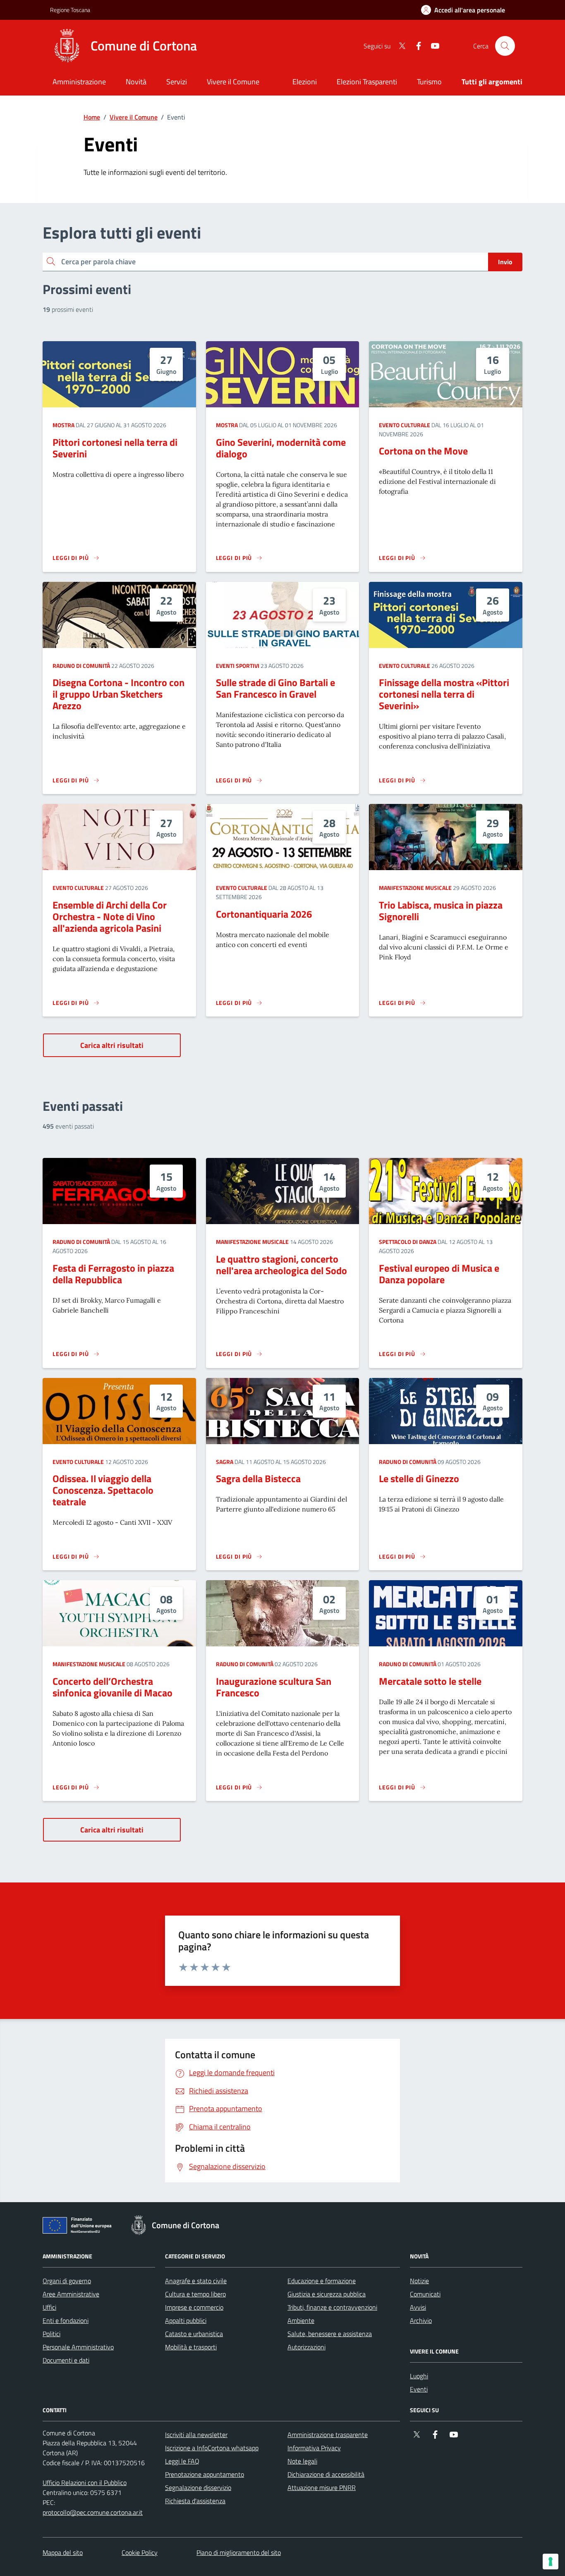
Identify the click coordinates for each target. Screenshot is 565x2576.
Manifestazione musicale (415, 888)
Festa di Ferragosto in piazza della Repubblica (113, 1274)
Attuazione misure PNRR (322, 2488)
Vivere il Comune (134, 117)
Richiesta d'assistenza (195, 2501)
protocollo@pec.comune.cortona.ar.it (93, 2512)
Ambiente (301, 2320)
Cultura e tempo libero (195, 2294)
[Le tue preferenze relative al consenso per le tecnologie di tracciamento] (551, 2562)
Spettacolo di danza (408, 1242)
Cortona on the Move (423, 451)
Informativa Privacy (314, 2448)
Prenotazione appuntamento (205, 2474)
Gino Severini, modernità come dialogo (281, 448)
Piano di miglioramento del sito (239, 2552)
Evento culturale (405, 425)
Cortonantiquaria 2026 (264, 914)
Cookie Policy (140, 2552)
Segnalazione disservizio (198, 2488)
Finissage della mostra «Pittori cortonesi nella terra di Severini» (444, 694)
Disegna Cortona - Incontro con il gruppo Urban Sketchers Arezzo (119, 694)
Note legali (302, 2461)
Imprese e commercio (194, 2307)
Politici (51, 2334)
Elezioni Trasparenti (367, 82)
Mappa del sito (63, 2552)
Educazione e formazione (322, 2281)
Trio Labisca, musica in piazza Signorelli (441, 911)
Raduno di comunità (81, 666)
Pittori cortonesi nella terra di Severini (115, 448)
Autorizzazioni (306, 2347)
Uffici (49, 2307)
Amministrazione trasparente (328, 2435)
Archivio (421, 2320)
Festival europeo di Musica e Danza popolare (439, 1274)
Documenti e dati (66, 2360)
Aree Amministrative (71, 2294)
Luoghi (419, 2376)
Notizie (419, 2281)
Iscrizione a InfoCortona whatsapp (212, 2448)
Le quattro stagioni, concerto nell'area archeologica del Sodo (281, 1265)
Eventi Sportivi (238, 666)
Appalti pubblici (186, 2320)
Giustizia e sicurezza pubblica (327, 2294)
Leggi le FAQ (182, 2461)
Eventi (419, 2389)
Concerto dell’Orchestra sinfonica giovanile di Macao (113, 1687)
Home (92, 117)
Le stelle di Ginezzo (419, 1478)
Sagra (225, 1462)
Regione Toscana (70, 10)
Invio (505, 262)
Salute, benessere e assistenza (330, 2334)
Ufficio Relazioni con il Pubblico (85, 2483)
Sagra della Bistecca (258, 1478)
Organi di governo (67, 2281)
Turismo (429, 82)
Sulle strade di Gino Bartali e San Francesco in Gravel (275, 688)
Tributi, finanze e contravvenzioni (332, 2307)
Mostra (63, 425)
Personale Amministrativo (78, 2347)
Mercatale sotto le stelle (430, 1681)
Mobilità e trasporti (191, 2347)
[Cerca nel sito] (505, 46)
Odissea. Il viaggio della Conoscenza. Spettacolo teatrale (103, 1490)
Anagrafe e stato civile (196, 2281)
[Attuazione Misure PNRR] (79, 2227)
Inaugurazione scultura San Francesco (274, 1687)
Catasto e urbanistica (194, 2334)
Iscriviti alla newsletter (196, 2435)
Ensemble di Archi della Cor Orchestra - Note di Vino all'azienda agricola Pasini (110, 916)
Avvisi (418, 2307)
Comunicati (425, 2294)
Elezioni (305, 82)
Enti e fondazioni (66, 2320)
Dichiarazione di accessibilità (326, 2474)
